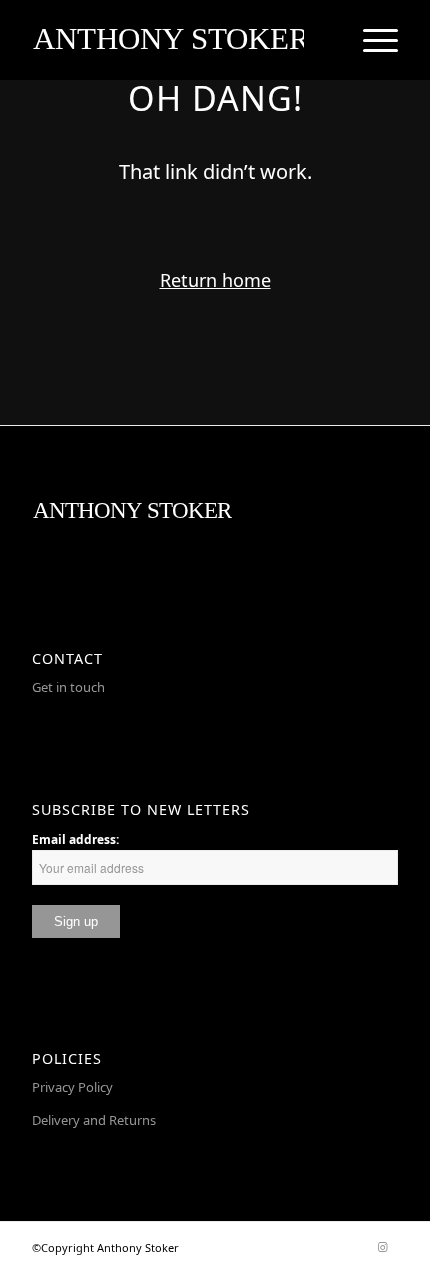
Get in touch (68, 687)
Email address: (75, 839)
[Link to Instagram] (383, 1247)
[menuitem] (370, 40)
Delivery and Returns (94, 1120)
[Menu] (370, 40)
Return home (215, 280)
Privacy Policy (72, 1087)
